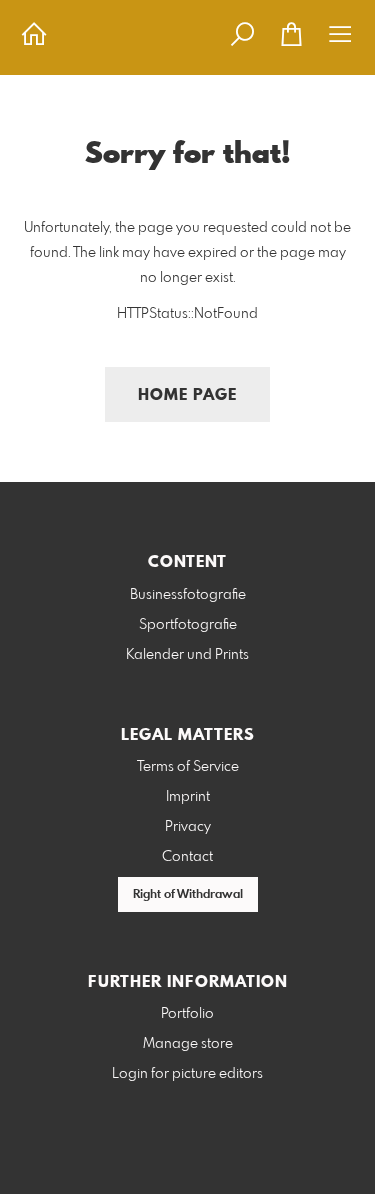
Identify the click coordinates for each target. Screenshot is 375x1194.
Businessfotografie (188, 595)
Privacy (188, 827)
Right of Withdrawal (188, 895)
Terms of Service (188, 767)
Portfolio (187, 1014)
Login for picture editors (187, 1074)
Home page (187, 395)
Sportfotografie (188, 625)
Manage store (188, 1044)
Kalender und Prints (187, 655)
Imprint (188, 797)
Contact (187, 857)
